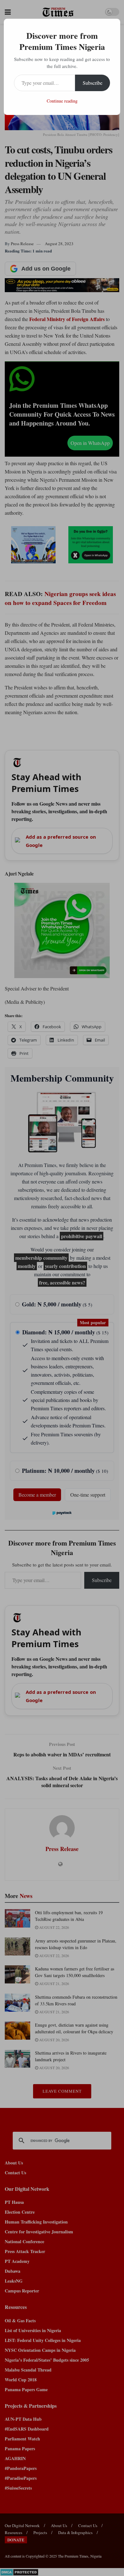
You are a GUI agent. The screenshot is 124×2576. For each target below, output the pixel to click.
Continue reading (62, 101)
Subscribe (93, 83)
